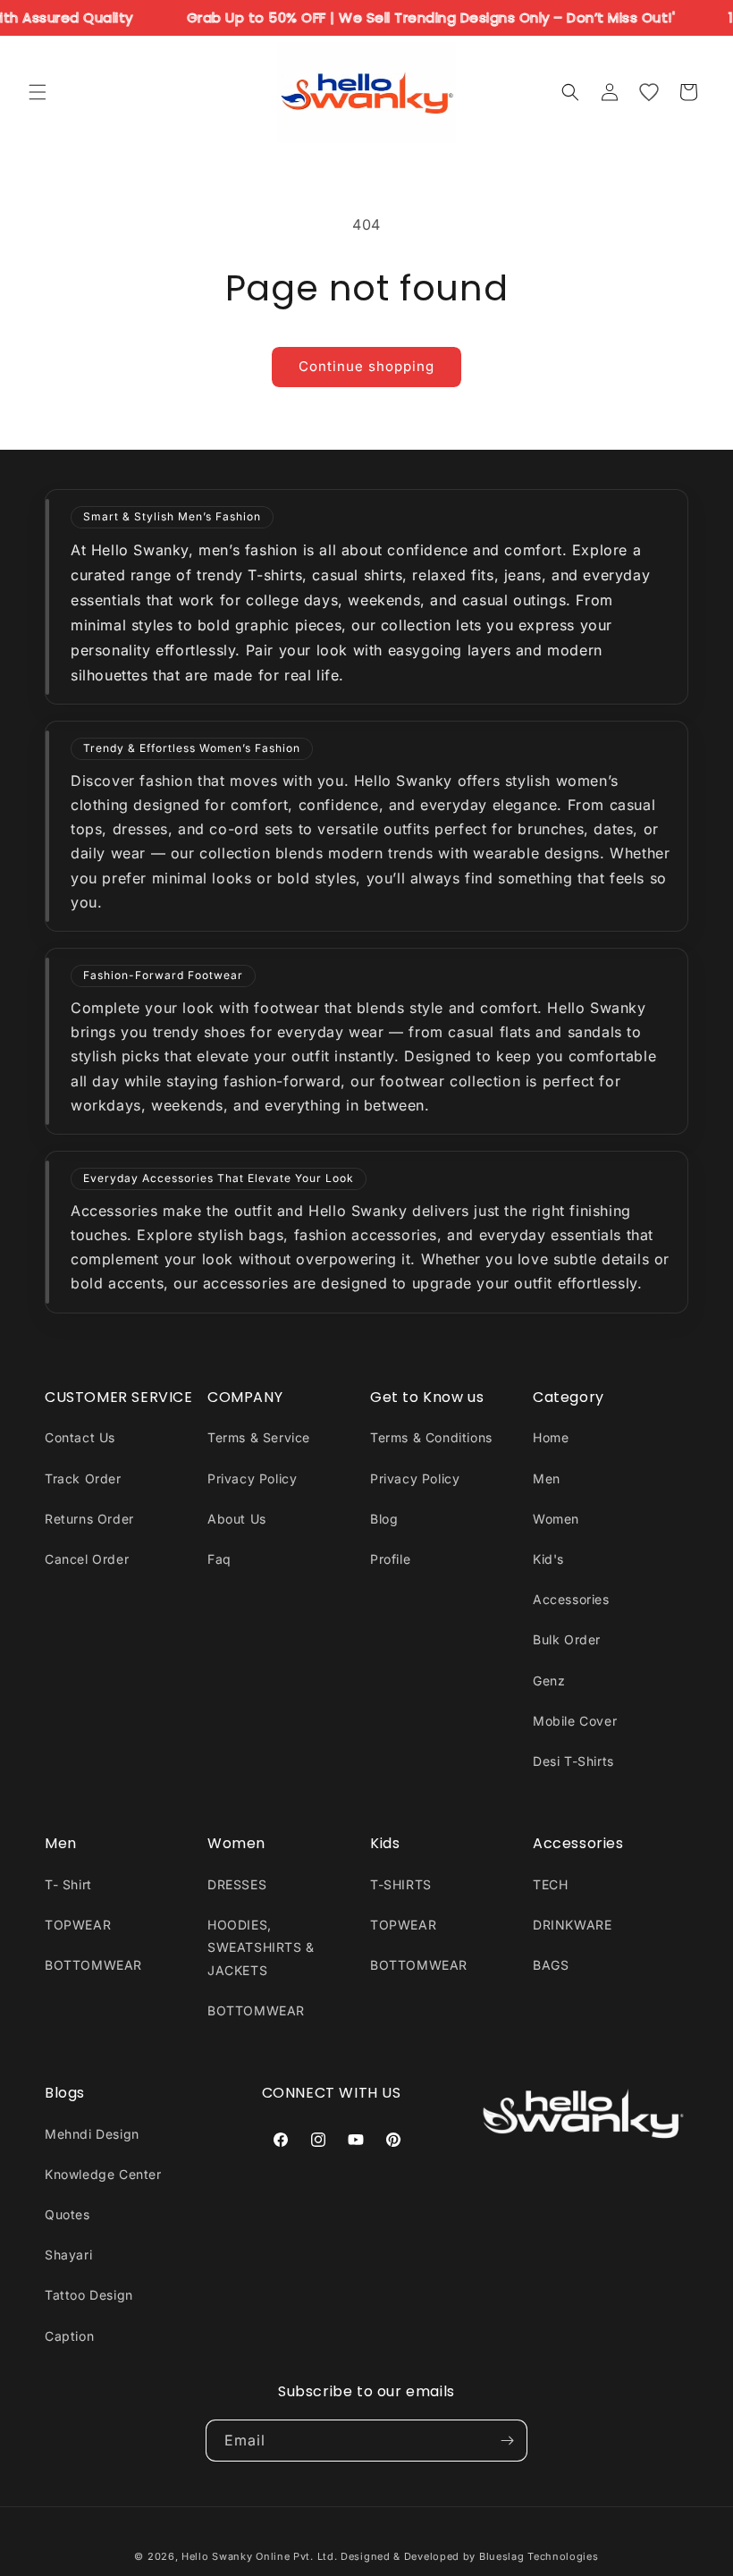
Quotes (67, 2214)
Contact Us (80, 1437)
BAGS (551, 1965)
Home (551, 1437)
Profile (390, 1559)
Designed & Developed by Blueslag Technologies (470, 2556)
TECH (550, 1884)
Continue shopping (366, 366)
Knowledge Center (103, 2174)
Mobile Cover (575, 1721)
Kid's (548, 1559)
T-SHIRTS (401, 1884)
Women (556, 1519)
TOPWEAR (78, 1925)
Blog (384, 1519)
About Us (237, 1519)
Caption (69, 2336)
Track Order (83, 1478)
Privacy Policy (252, 1478)
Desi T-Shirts (573, 1761)
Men (547, 1478)
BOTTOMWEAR (93, 1965)
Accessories (571, 1599)
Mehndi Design (92, 2134)
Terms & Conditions (431, 1437)
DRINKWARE (572, 1925)
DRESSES (237, 1884)
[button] (38, 92)
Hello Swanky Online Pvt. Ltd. (259, 2556)
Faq (219, 1559)
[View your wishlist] (649, 92)
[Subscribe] (507, 2441)
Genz (549, 1681)
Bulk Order (567, 1639)
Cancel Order (87, 1559)
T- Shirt (68, 1884)
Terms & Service (259, 1437)
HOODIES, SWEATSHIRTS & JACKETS (261, 1947)
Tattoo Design (89, 2295)
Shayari (68, 2255)
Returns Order (89, 1519)
